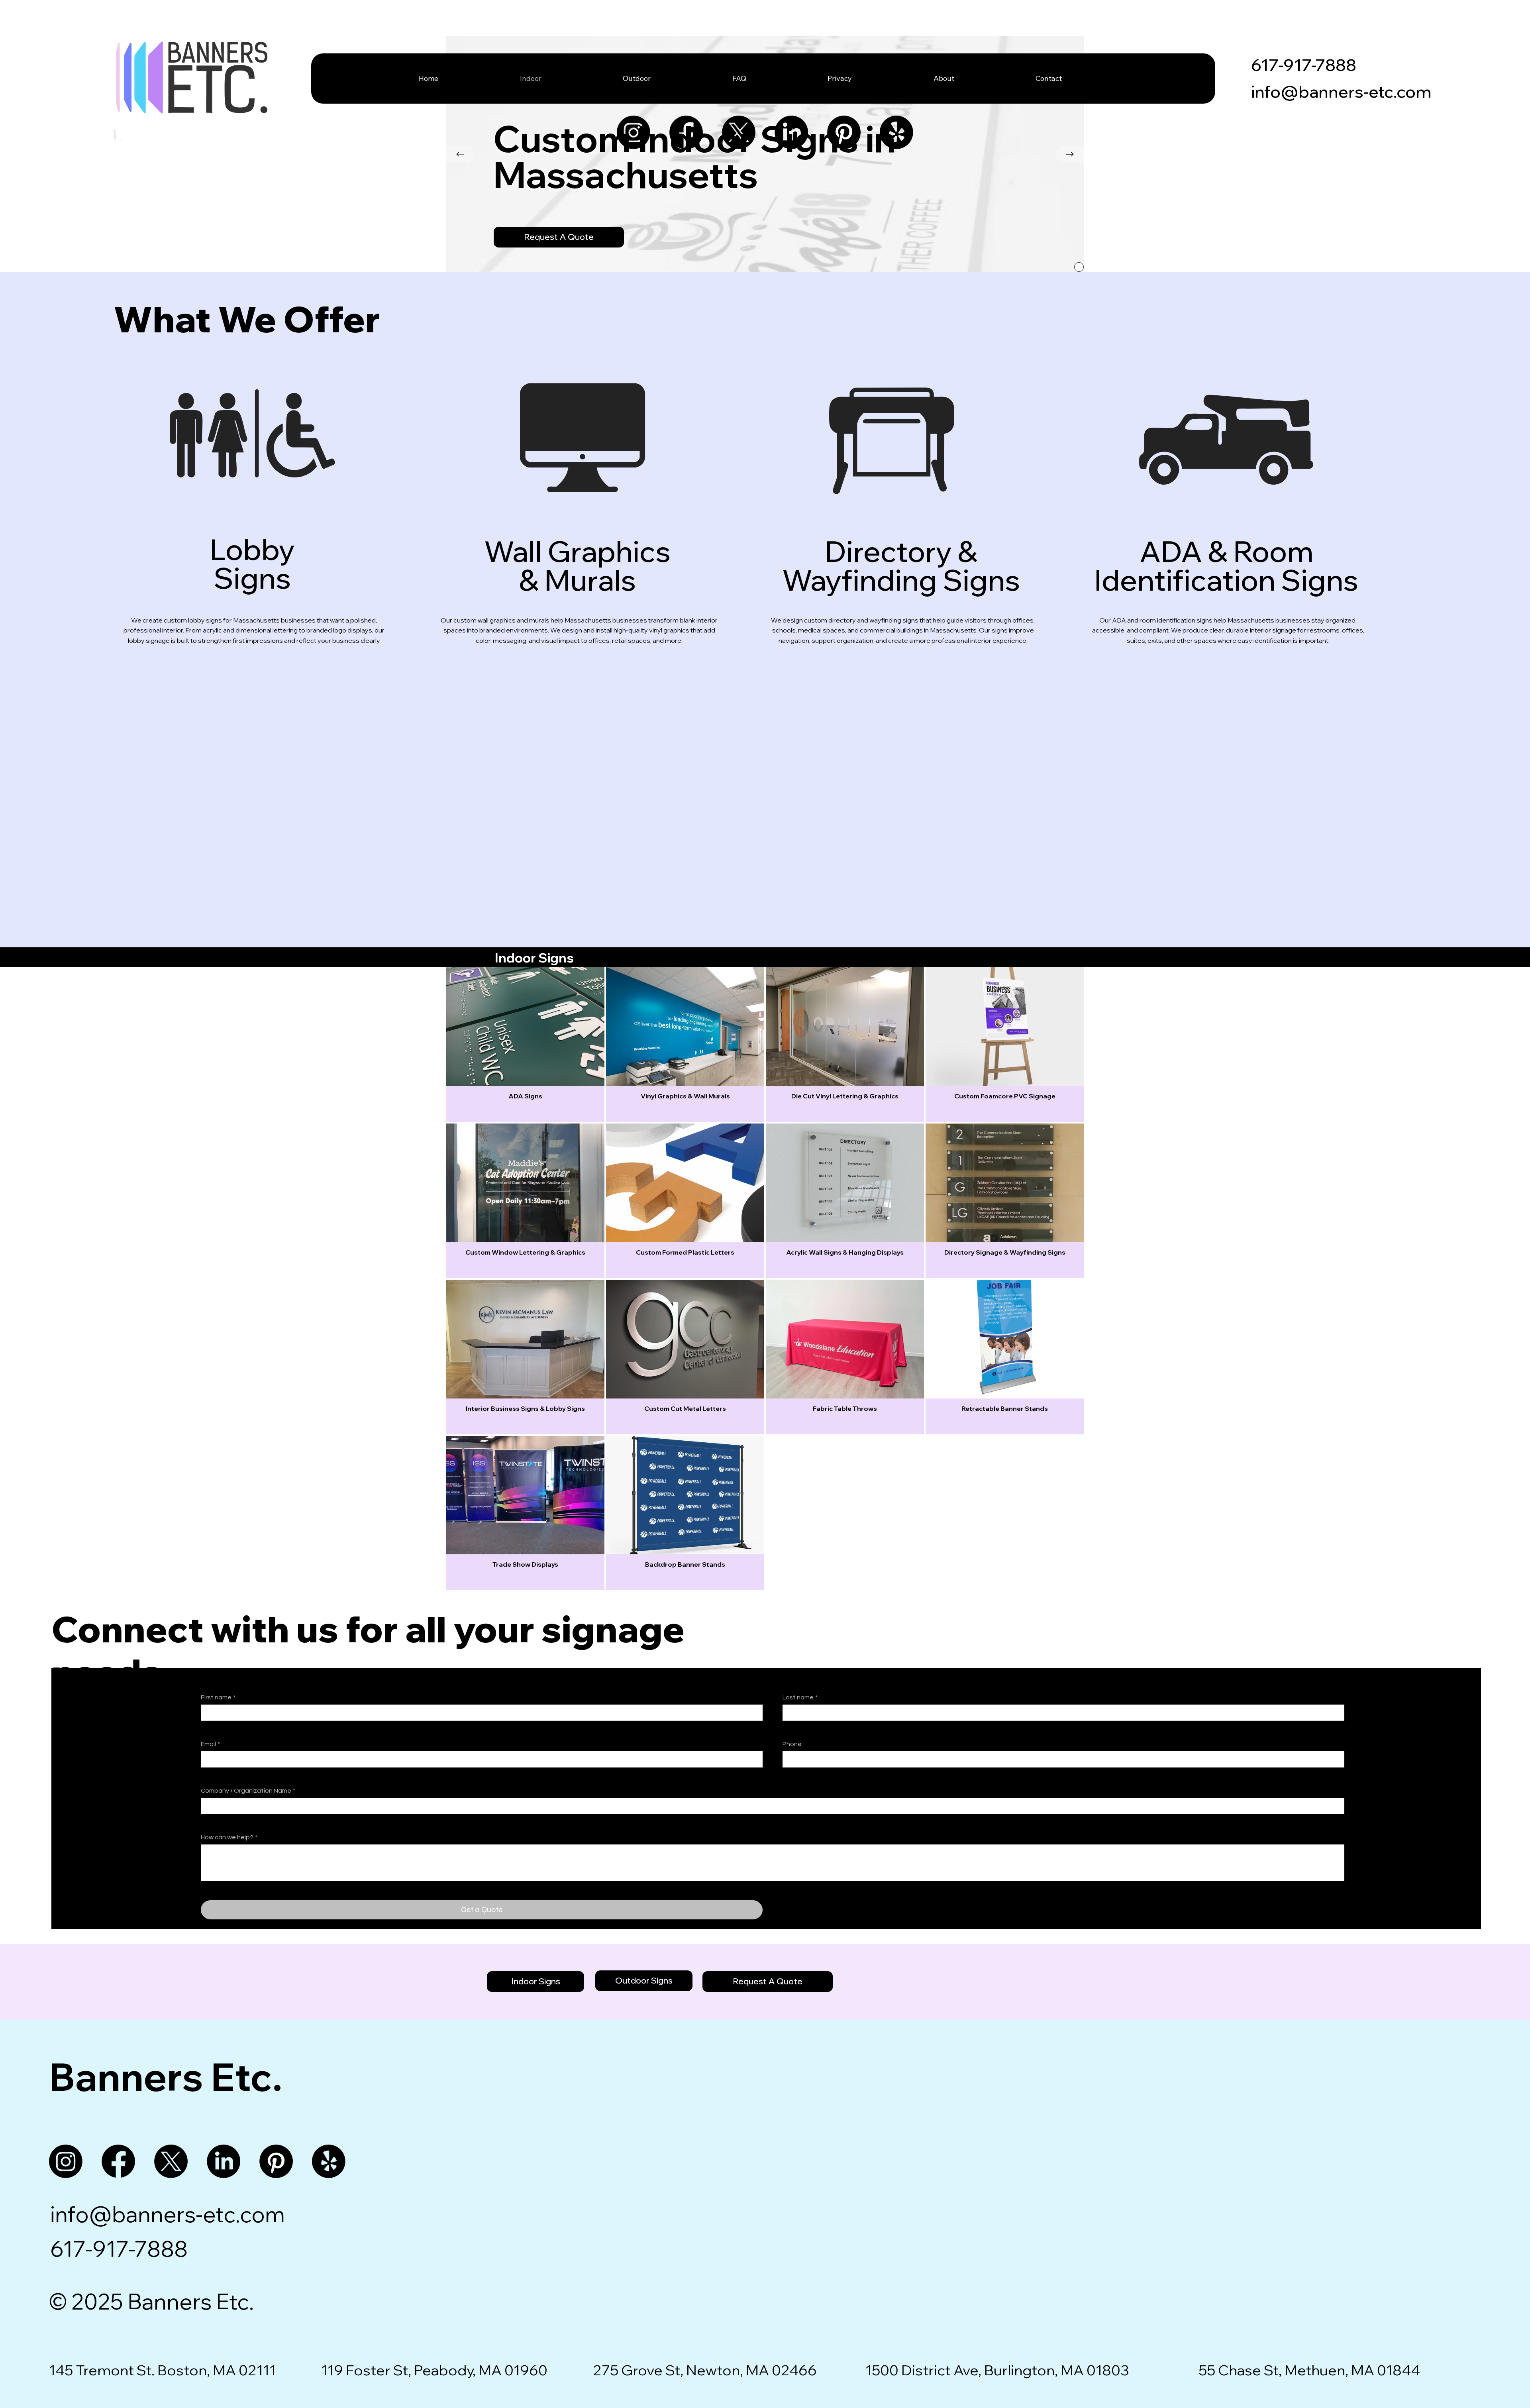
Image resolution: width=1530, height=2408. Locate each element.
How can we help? (229, 1837)
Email (210, 1744)
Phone (792, 1744)
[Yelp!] (896, 132)
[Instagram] (634, 132)
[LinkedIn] (791, 132)
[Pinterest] (844, 132)
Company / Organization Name (248, 1791)
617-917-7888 (1304, 65)
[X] (739, 132)
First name (218, 1697)
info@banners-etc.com (1341, 91)
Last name (800, 1697)
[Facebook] (686, 132)
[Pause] (1079, 267)
